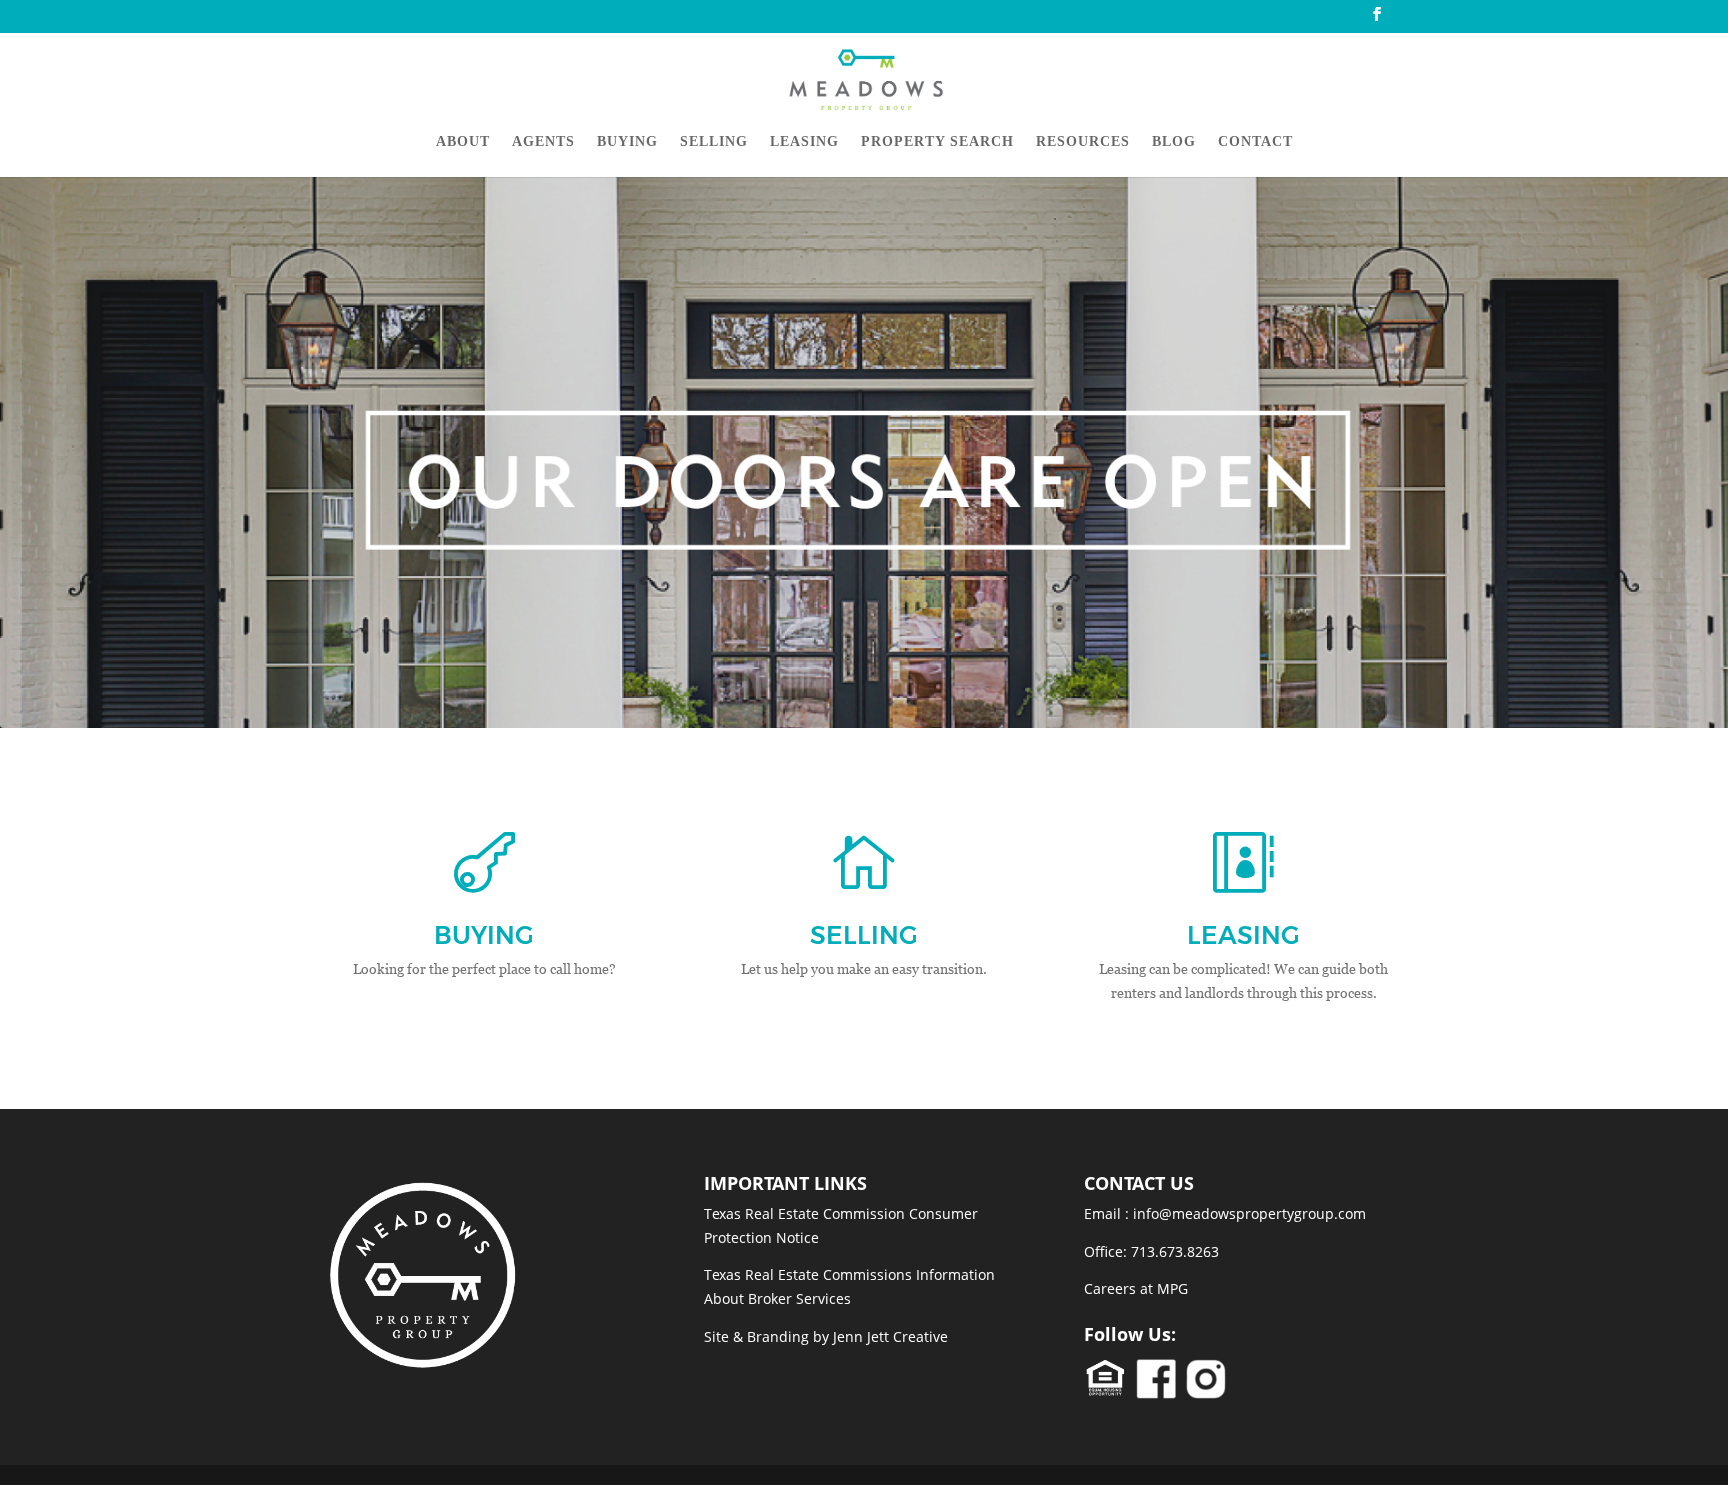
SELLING (714, 142)
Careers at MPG (1136, 1288)
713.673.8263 (1175, 1251)
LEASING (804, 142)
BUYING (627, 142)
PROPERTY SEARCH (937, 142)
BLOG (1174, 142)
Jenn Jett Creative (890, 1336)
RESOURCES (1083, 142)
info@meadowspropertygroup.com (1249, 1213)
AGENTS (543, 142)
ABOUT (463, 142)
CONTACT (1255, 142)
